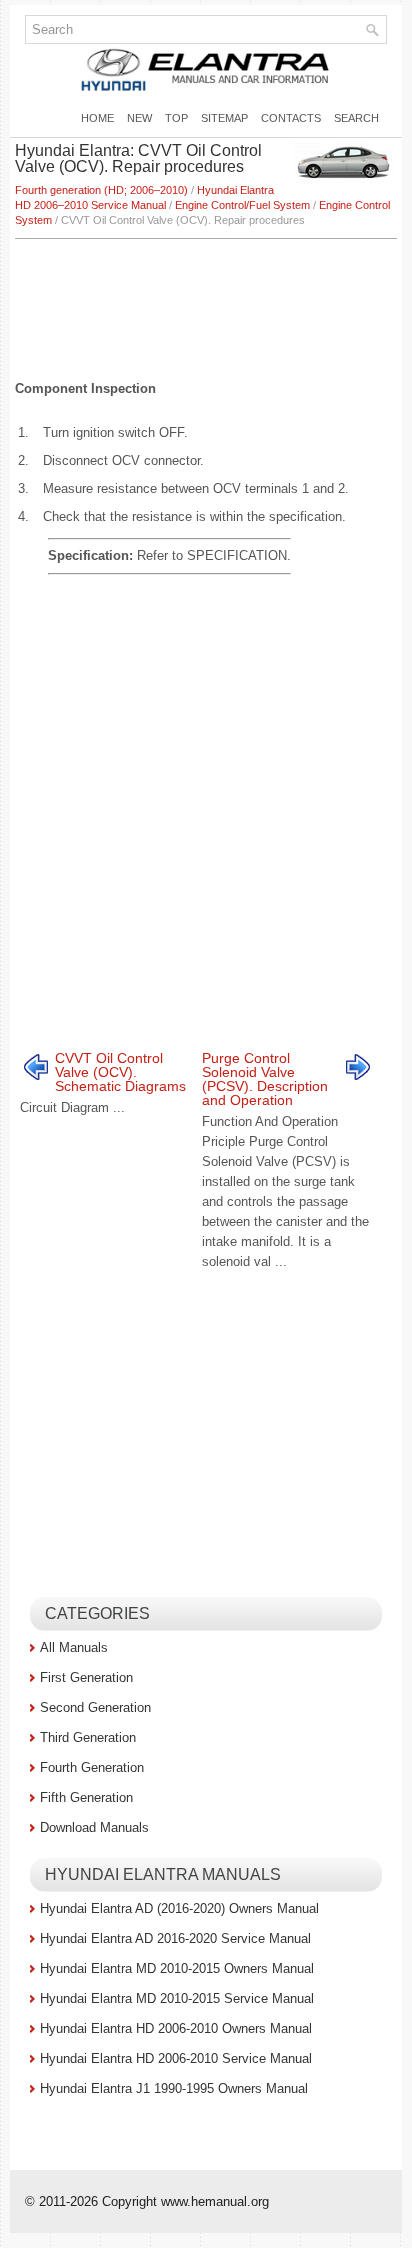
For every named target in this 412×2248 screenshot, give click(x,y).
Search (356, 118)
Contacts (291, 118)
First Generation (86, 1677)
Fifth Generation (86, 1797)
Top (176, 118)
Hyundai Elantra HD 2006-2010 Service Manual (176, 2058)
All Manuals (74, 1647)
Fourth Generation (92, 1767)
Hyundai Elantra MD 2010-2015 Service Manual (177, 1998)
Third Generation (88, 1737)
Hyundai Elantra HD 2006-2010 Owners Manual (176, 2028)
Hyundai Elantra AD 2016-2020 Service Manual (175, 1938)
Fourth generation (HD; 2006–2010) (101, 190)
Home (97, 118)
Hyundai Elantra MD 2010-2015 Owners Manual (177, 1968)
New (139, 118)
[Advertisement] (206, 299)
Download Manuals (94, 1827)
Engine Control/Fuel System (242, 205)
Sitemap (224, 118)
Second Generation (95, 1707)
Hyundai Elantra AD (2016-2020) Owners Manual (179, 1908)
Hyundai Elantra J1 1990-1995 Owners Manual (174, 2088)
